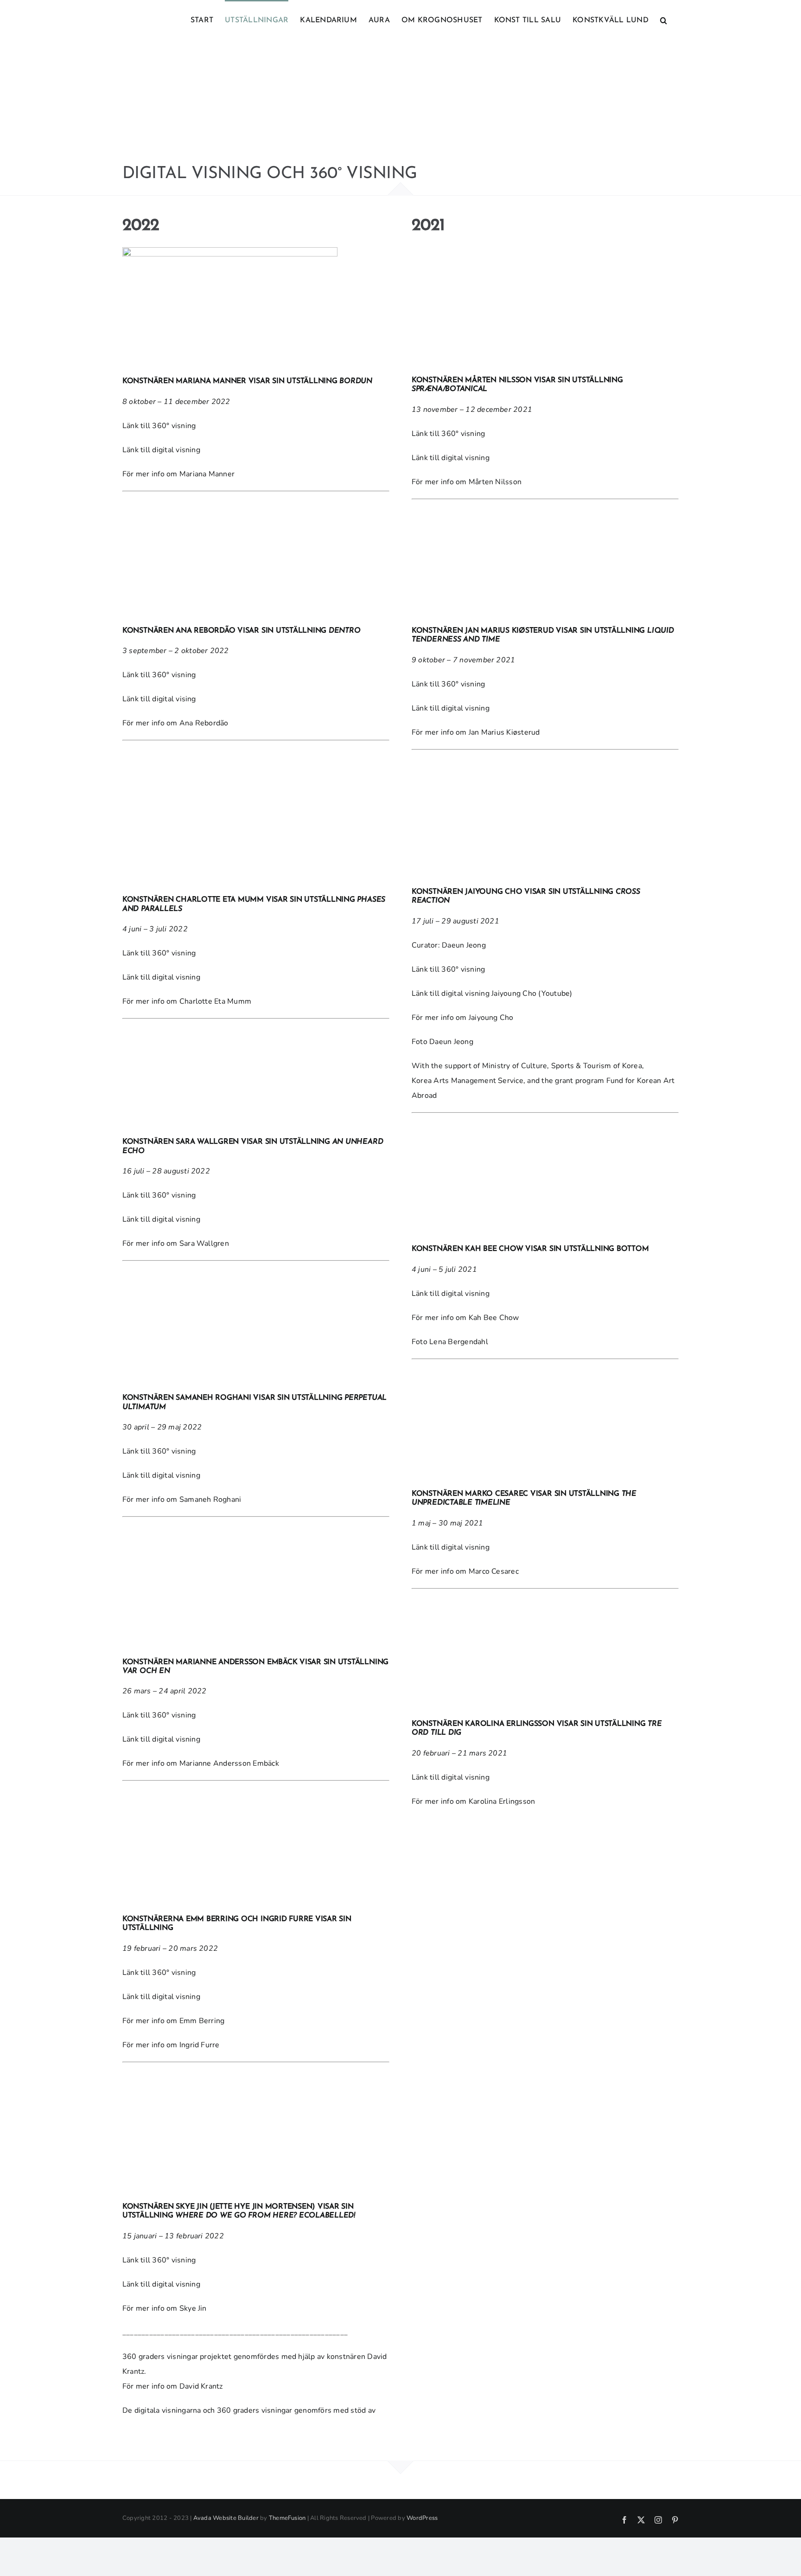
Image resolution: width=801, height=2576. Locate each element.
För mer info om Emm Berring (173, 2021)
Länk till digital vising (159, 699)
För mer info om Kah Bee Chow (465, 1318)
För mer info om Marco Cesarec (465, 1571)
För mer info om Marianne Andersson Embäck (201, 1763)
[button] (664, 19)
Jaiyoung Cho (491, 1018)
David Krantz (201, 2386)
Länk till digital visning (161, 450)
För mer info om (175, 723)
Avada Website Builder (226, 2518)
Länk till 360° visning (160, 426)
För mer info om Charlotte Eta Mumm (187, 1001)
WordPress (422, 2518)
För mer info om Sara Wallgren (176, 1243)
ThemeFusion (287, 2518)
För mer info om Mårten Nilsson (467, 482)
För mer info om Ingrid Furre (171, 2045)
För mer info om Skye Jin (165, 2308)
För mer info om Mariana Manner (178, 474)
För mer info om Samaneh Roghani (182, 1499)
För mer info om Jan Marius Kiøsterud (476, 732)
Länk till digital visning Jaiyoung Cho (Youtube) (493, 993)
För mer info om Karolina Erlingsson (473, 1801)
